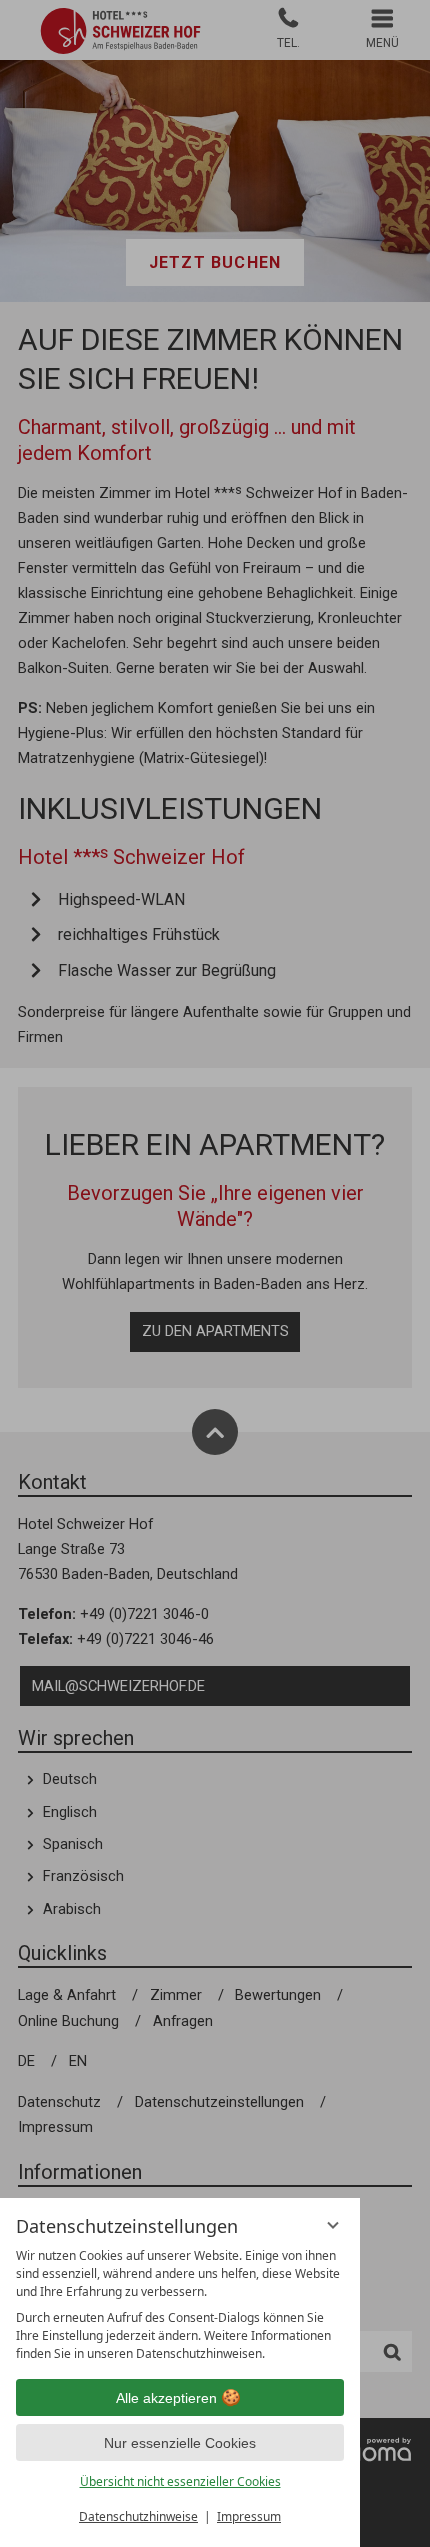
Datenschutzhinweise (138, 2516)
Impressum (249, 2516)
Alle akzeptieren (166, 2398)
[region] (180, 2305)
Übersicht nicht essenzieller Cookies (180, 2481)
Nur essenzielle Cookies (180, 2443)
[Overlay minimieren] (333, 2225)
